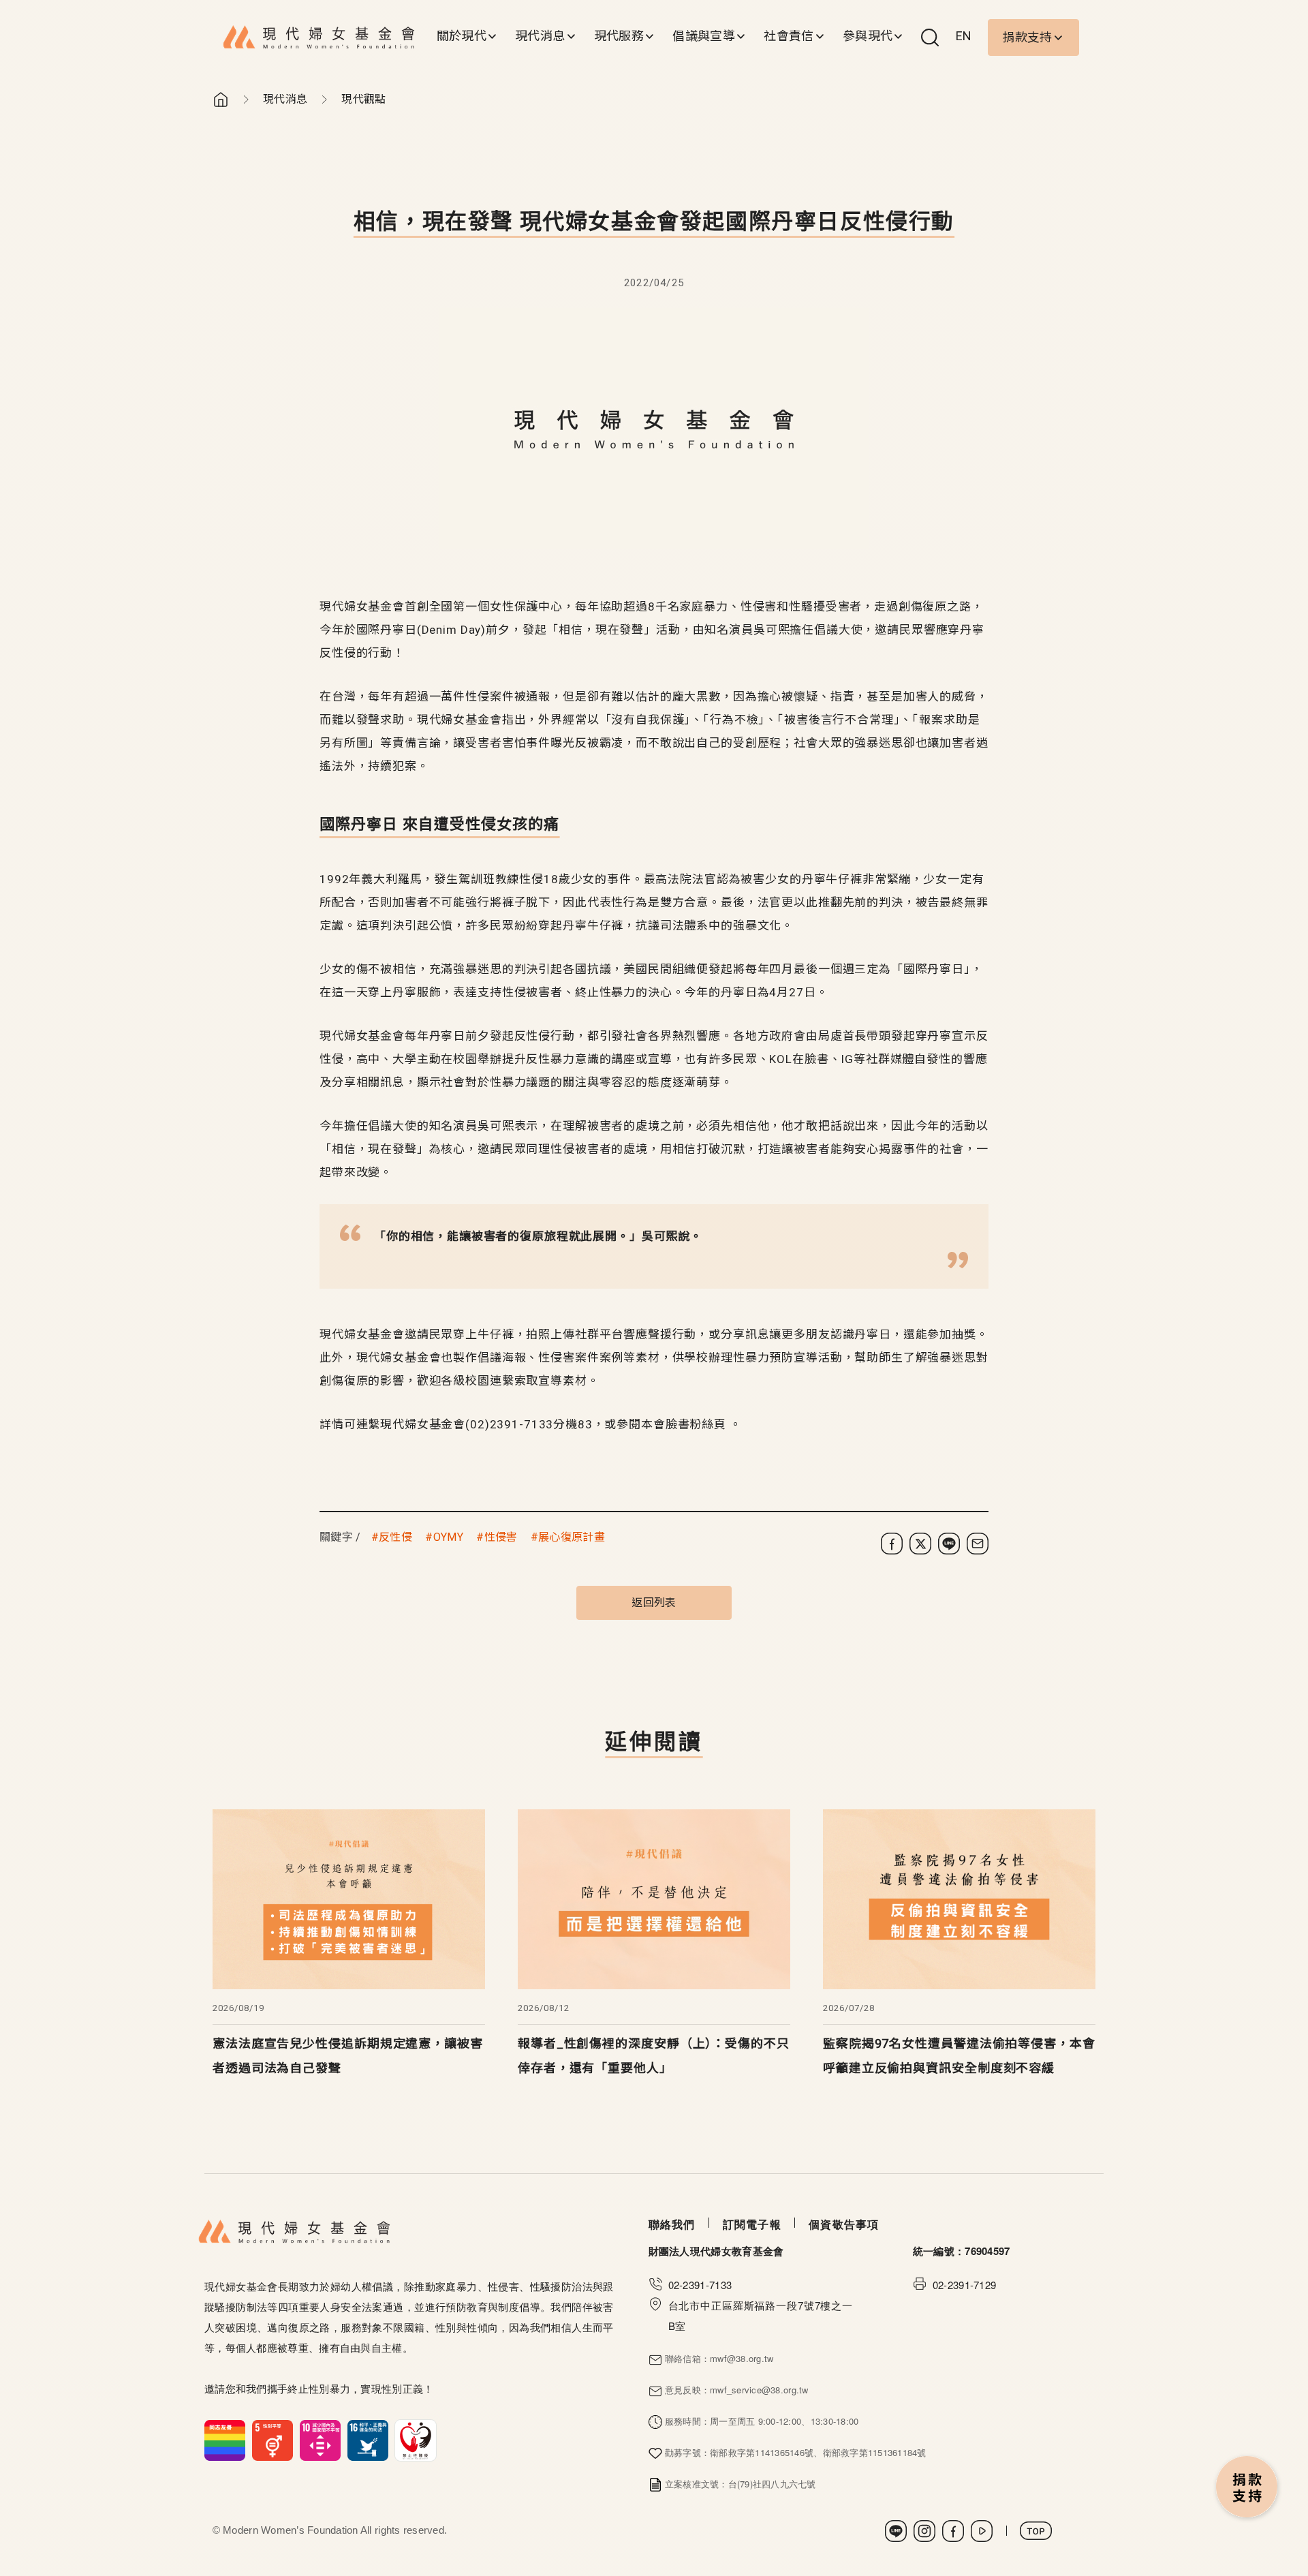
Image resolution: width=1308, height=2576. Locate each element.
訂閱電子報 (752, 2224)
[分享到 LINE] (949, 1544)
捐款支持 (1027, 37)
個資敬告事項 (844, 2224)
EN (964, 36)
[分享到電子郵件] (978, 1544)
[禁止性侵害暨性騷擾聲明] (321, 2439)
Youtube (982, 2531)
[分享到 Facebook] (892, 1544)
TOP (1036, 2531)
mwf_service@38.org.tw (759, 2390)
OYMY (448, 1537)
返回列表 (654, 1603)
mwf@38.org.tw (742, 2358)
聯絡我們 (672, 2224)
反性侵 (395, 1537)
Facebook (953, 2531)
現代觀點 (363, 99)
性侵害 (501, 1537)
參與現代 (868, 36)
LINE (896, 2531)
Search (930, 37)
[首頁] (319, 37)
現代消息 (540, 36)
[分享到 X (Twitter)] (920, 1544)
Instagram (924, 2531)
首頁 (221, 99)
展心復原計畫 (572, 1537)
